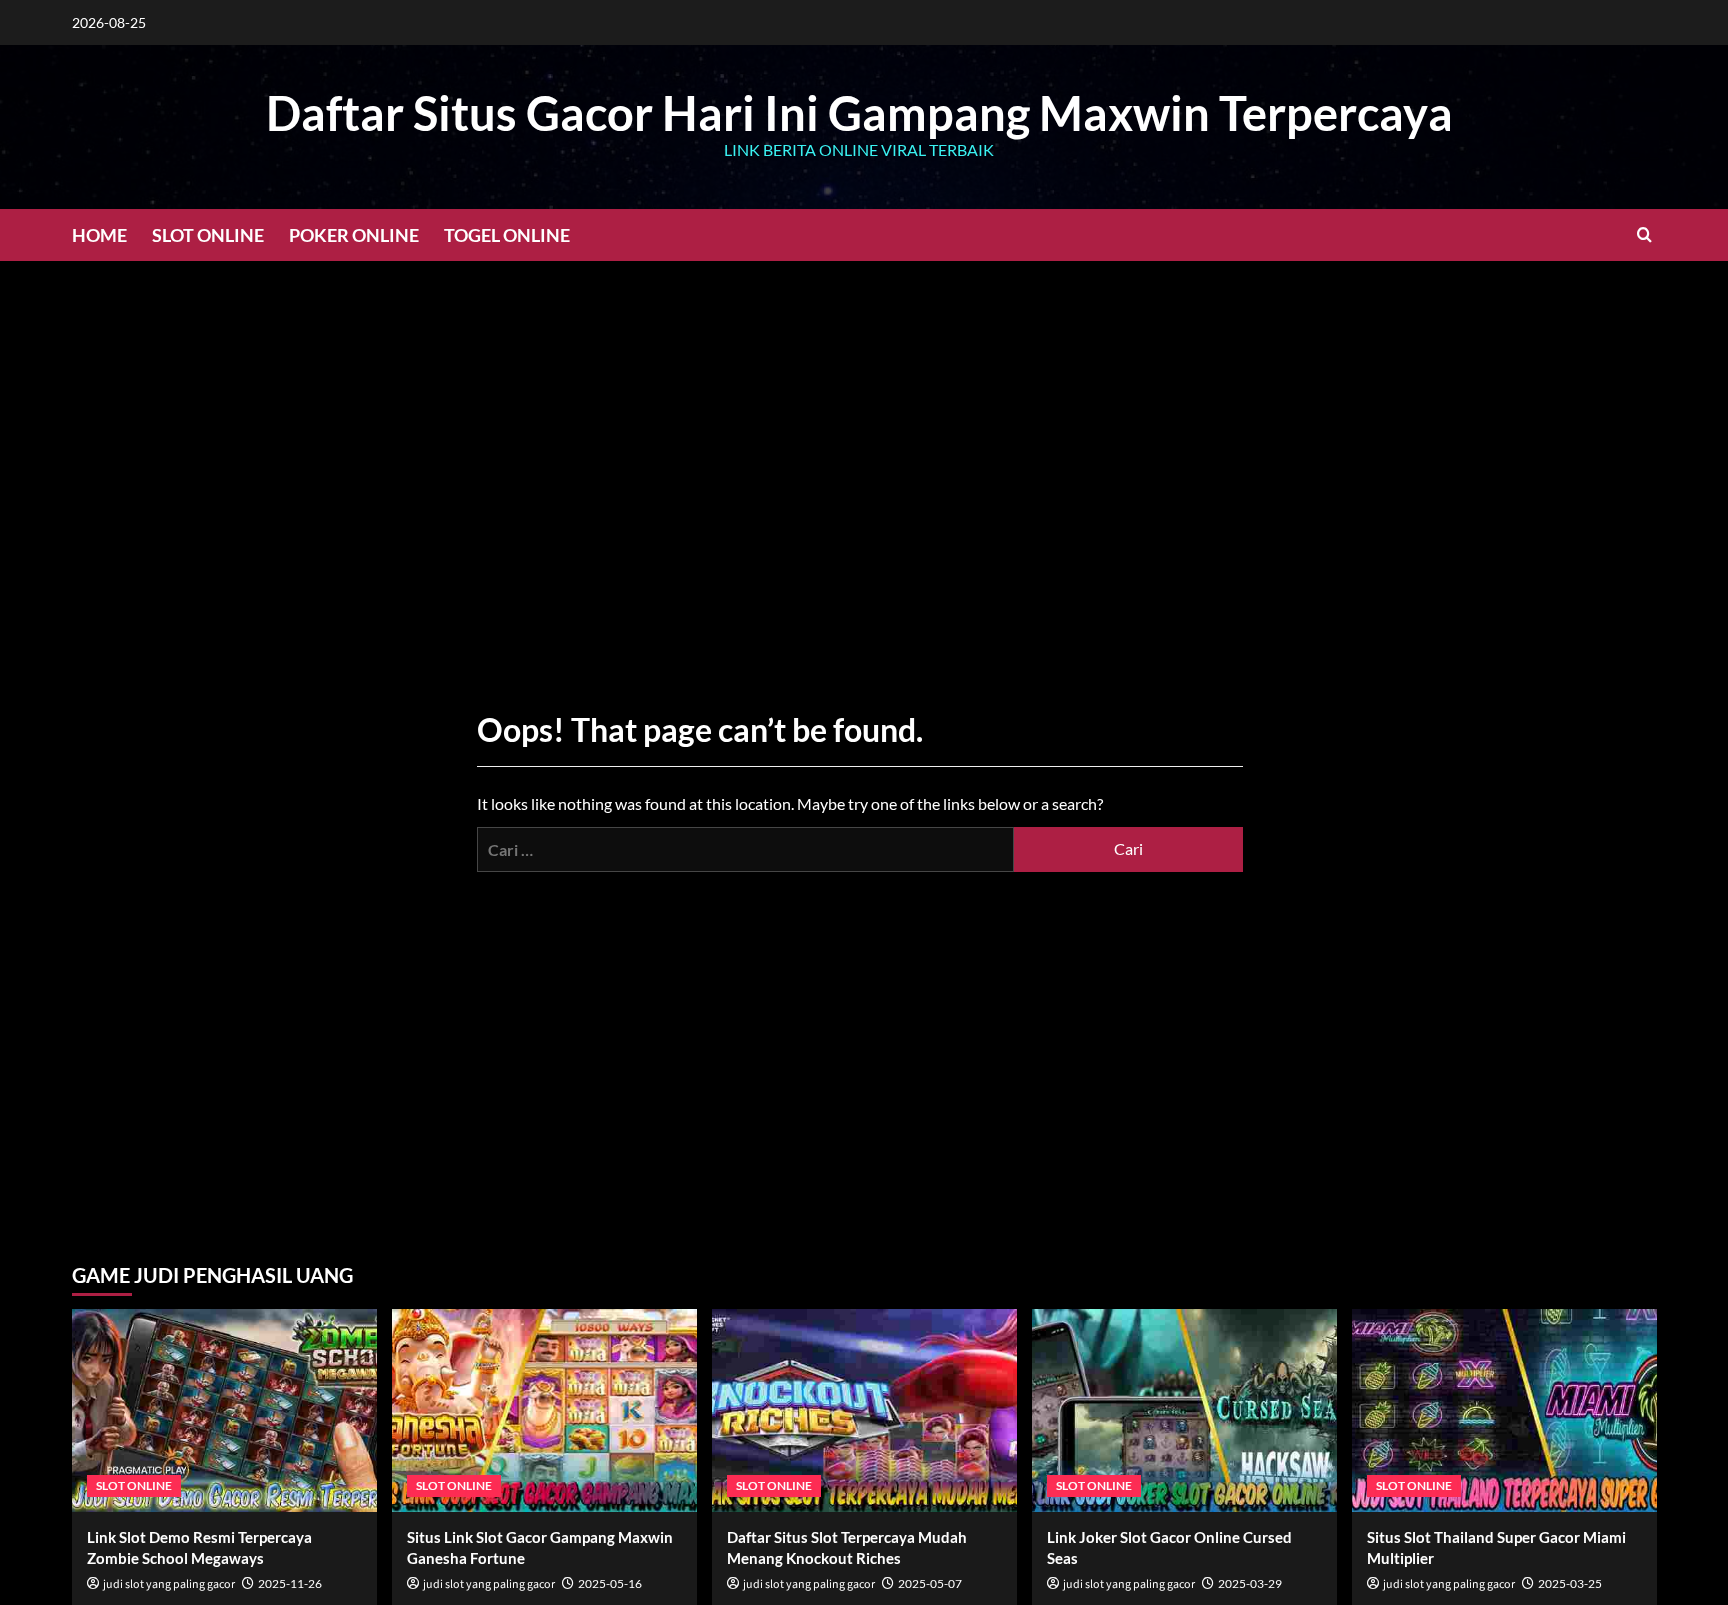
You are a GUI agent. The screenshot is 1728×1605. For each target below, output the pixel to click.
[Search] (1644, 234)
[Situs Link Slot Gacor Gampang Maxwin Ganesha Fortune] (544, 1410)
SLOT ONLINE (208, 235)
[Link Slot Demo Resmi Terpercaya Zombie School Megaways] (224, 1410)
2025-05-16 (610, 1583)
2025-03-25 (1570, 1583)
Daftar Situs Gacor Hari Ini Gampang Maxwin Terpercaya (859, 113)
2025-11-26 (290, 1583)
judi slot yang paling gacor (169, 1584)
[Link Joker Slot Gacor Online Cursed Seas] (1184, 1410)
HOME (99, 235)
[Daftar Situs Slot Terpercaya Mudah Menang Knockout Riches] (864, 1410)
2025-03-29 (1250, 1583)
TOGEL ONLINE (507, 235)
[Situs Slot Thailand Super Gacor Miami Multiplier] (1504, 1410)
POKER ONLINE (354, 235)
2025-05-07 (930, 1583)
